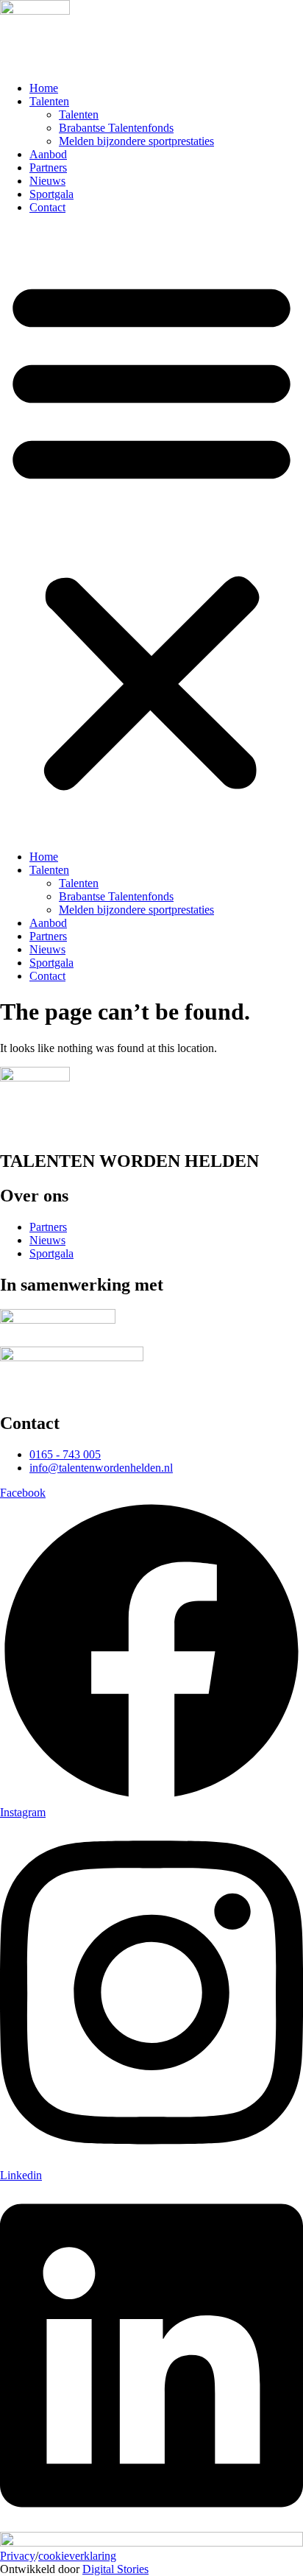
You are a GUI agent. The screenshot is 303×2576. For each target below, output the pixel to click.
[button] (151, 532)
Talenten (49, 101)
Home (44, 88)
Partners (48, 167)
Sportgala (51, 194)
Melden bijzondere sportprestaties (136, 141)
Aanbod (48, 154)
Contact (47, 207)
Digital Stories (115, 2569)
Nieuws (47, 181)
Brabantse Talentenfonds (116, 128)
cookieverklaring (77, 2556)
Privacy (18, 2556)
